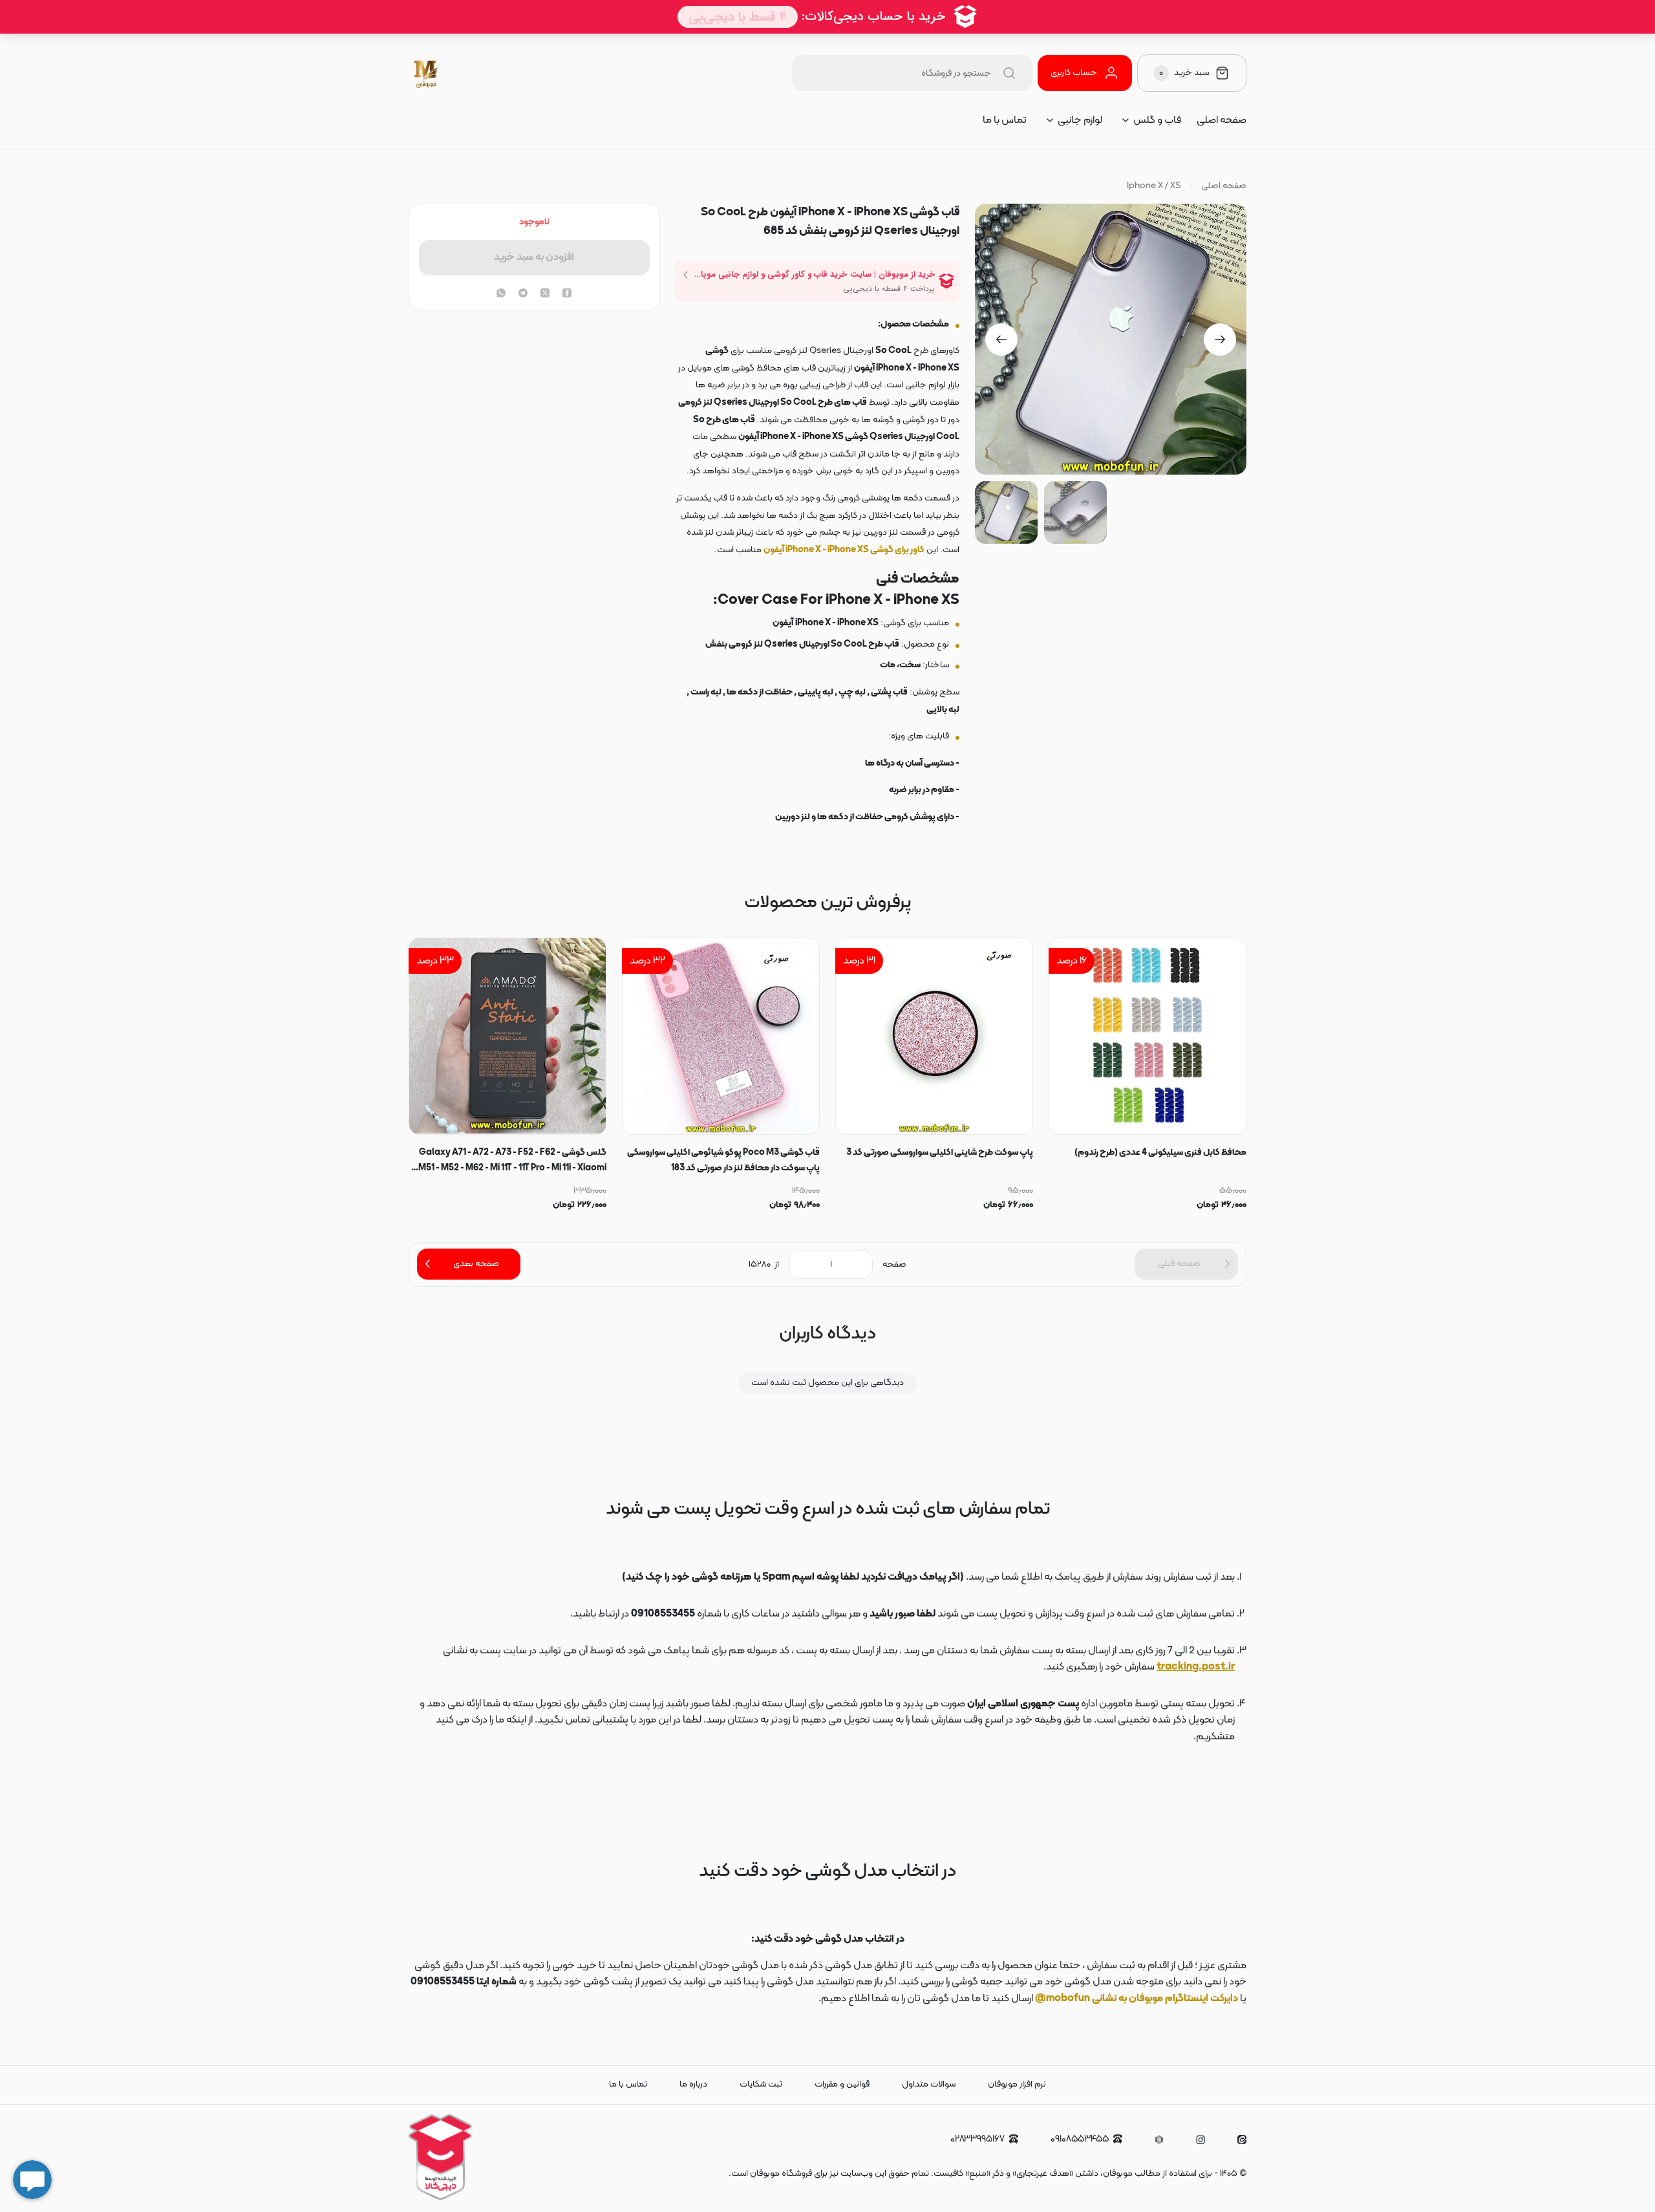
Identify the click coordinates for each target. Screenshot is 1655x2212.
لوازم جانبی (1080, 120)
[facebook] (567, 294)
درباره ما (693, 2084)
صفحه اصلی (1222, 120)
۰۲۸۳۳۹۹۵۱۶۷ (977, 2139)
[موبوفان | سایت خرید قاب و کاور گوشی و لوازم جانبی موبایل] (427, 73)
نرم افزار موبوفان (1017, 2084)
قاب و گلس (1157, 120)
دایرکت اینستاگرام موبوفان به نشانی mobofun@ (1137, 1999)
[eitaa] (1242, 2140)
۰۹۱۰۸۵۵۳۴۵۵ (1080, 2139)
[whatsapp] (501, 294)
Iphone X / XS (1154, 186)
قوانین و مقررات (842, 2084)
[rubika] (1159, 2140)
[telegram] (523, 294)
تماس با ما (1005, 120)
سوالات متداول (929, 2084)
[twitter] (545, 294)
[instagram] (1201, 2140)
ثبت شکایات (761, 2084)
